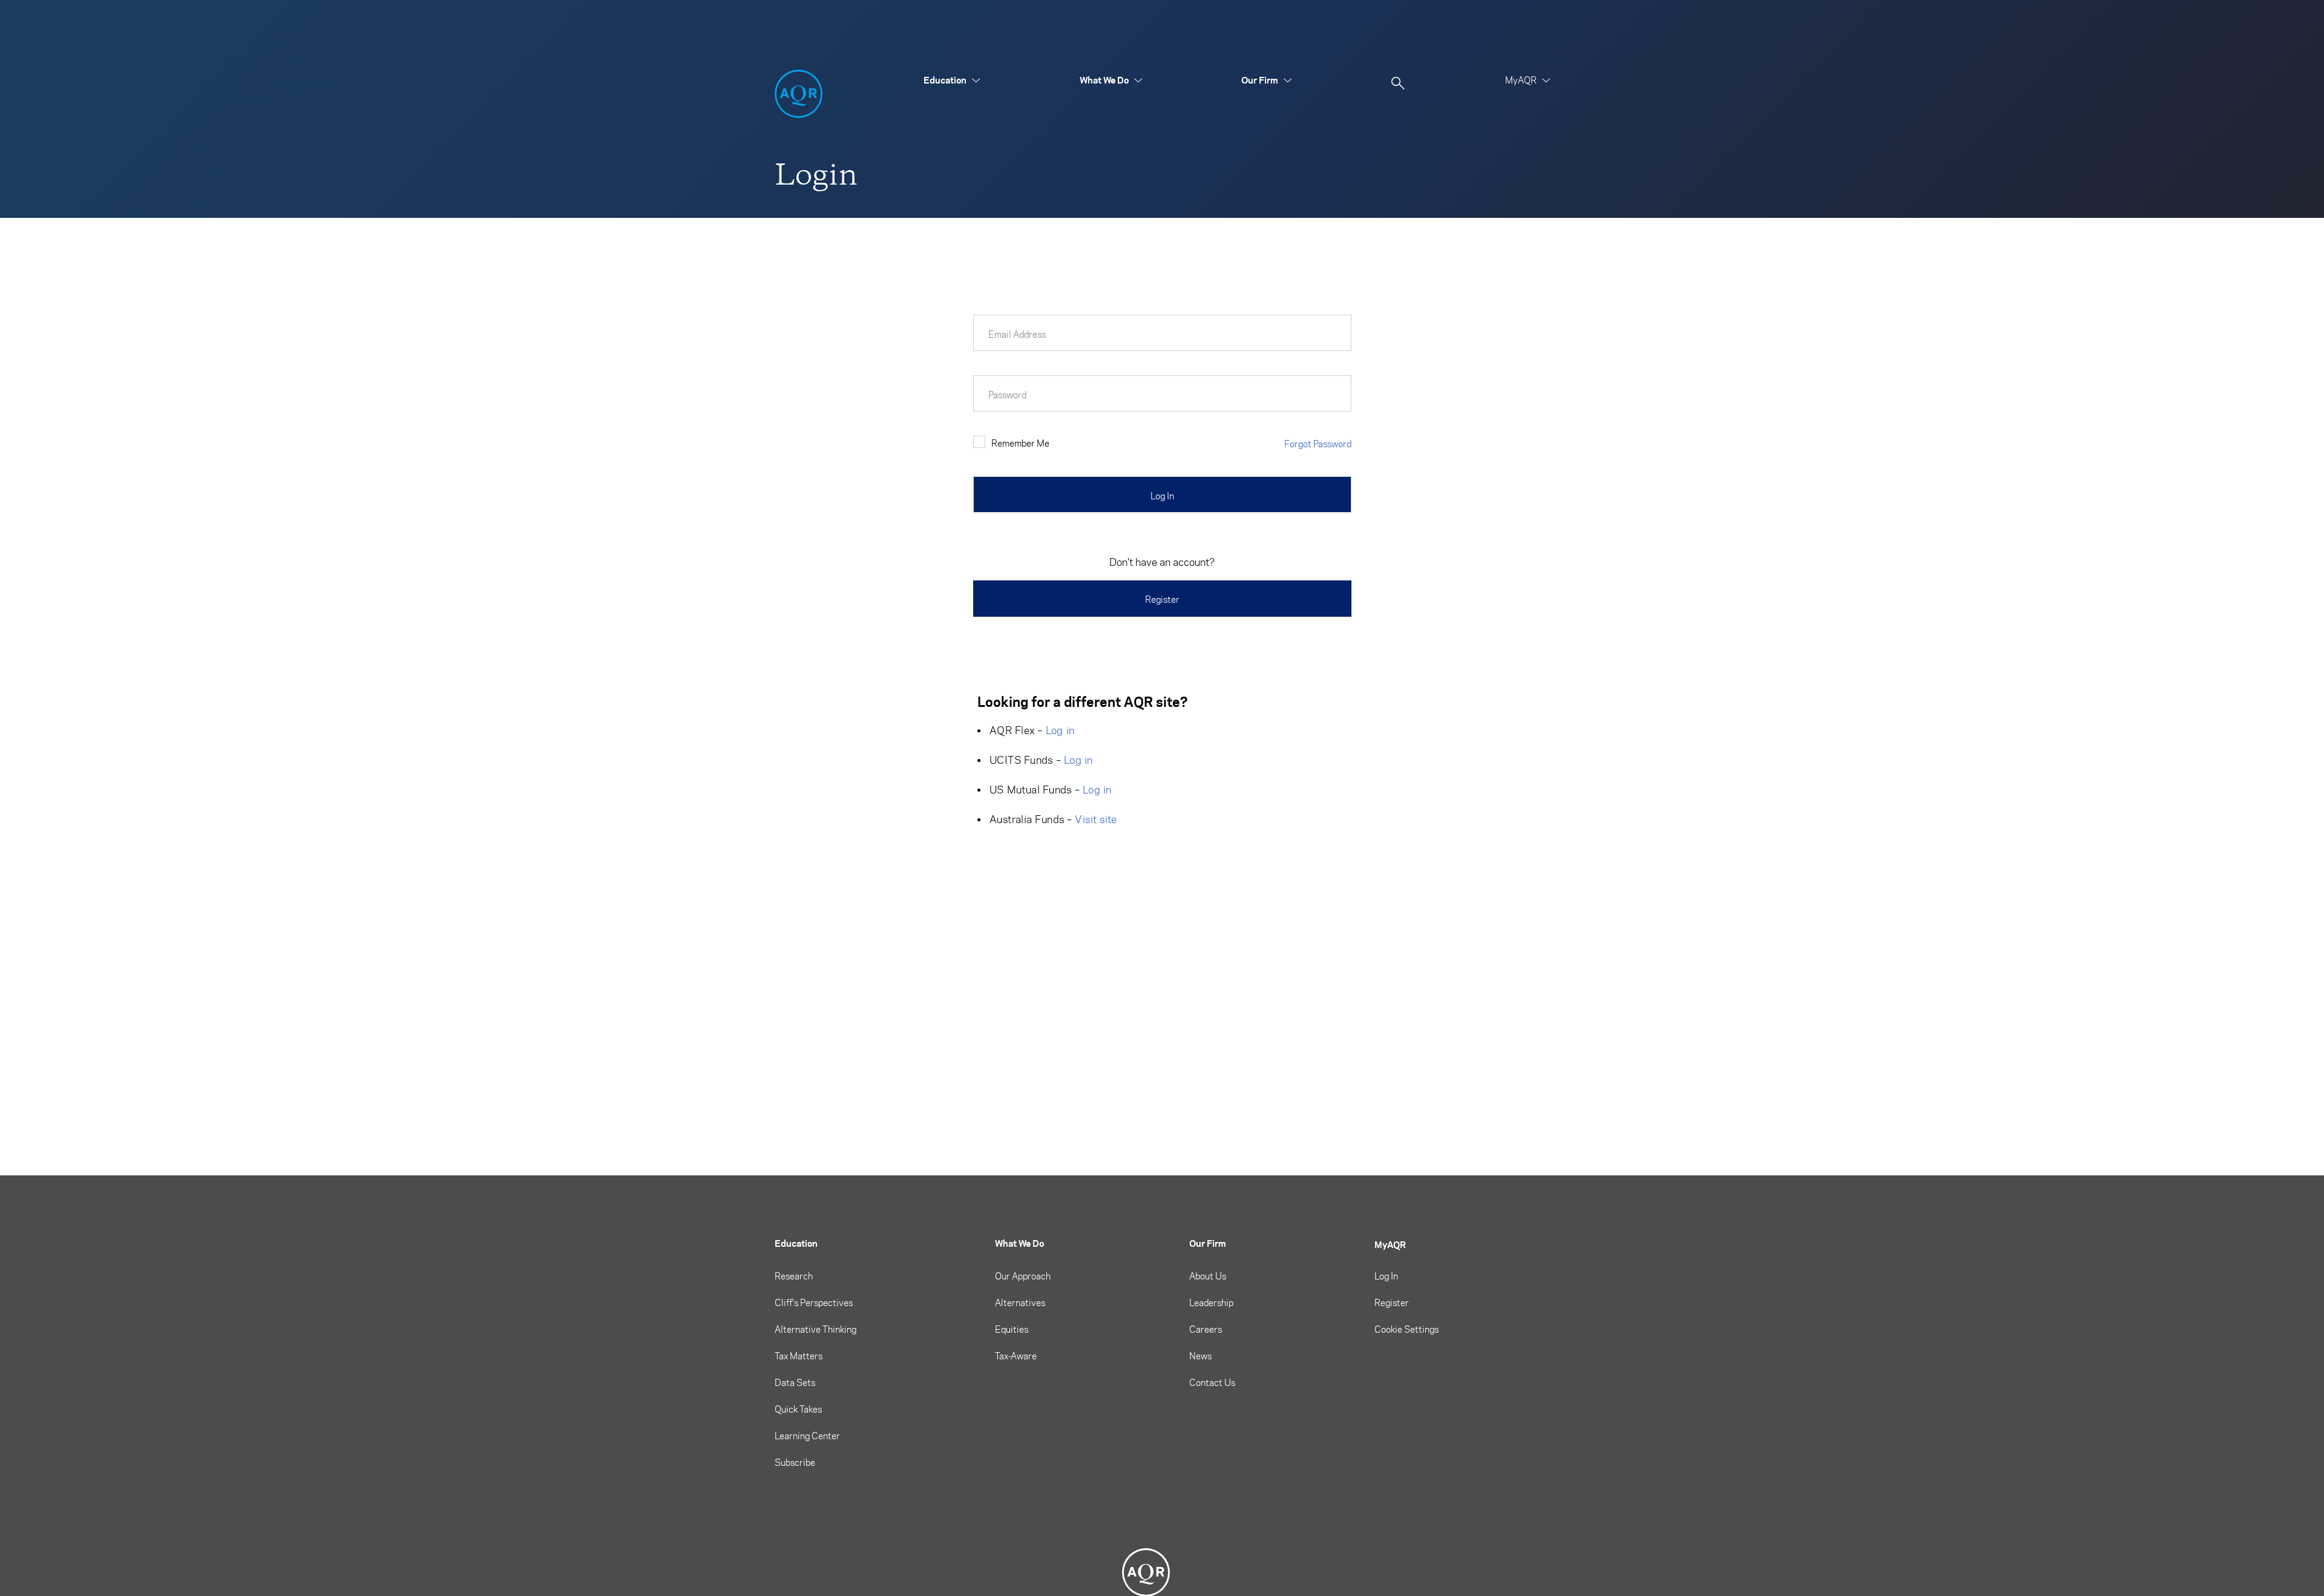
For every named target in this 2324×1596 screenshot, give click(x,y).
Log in (1060, 730)
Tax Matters (799, 1356)
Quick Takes (798, 1409)
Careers (1206, 1329)
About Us (1208, 1276)
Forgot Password (1318, 444)
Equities (1012, 1329)
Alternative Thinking (816, 1329)
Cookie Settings (1407, 1329)
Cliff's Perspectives (814, 1302)
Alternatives (1020, 1302)
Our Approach (1023, 1276)
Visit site (1096, 819)
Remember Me (1020, 443)
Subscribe (795, 1462)
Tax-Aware (1016, 1356)
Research (794, 1276)
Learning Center (807, 1436)
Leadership (1211, 1302)
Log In (1386, 1276)
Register (1162, 599)
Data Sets (795, 1382)
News (1200, 1356)
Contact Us (1212, 1382)
